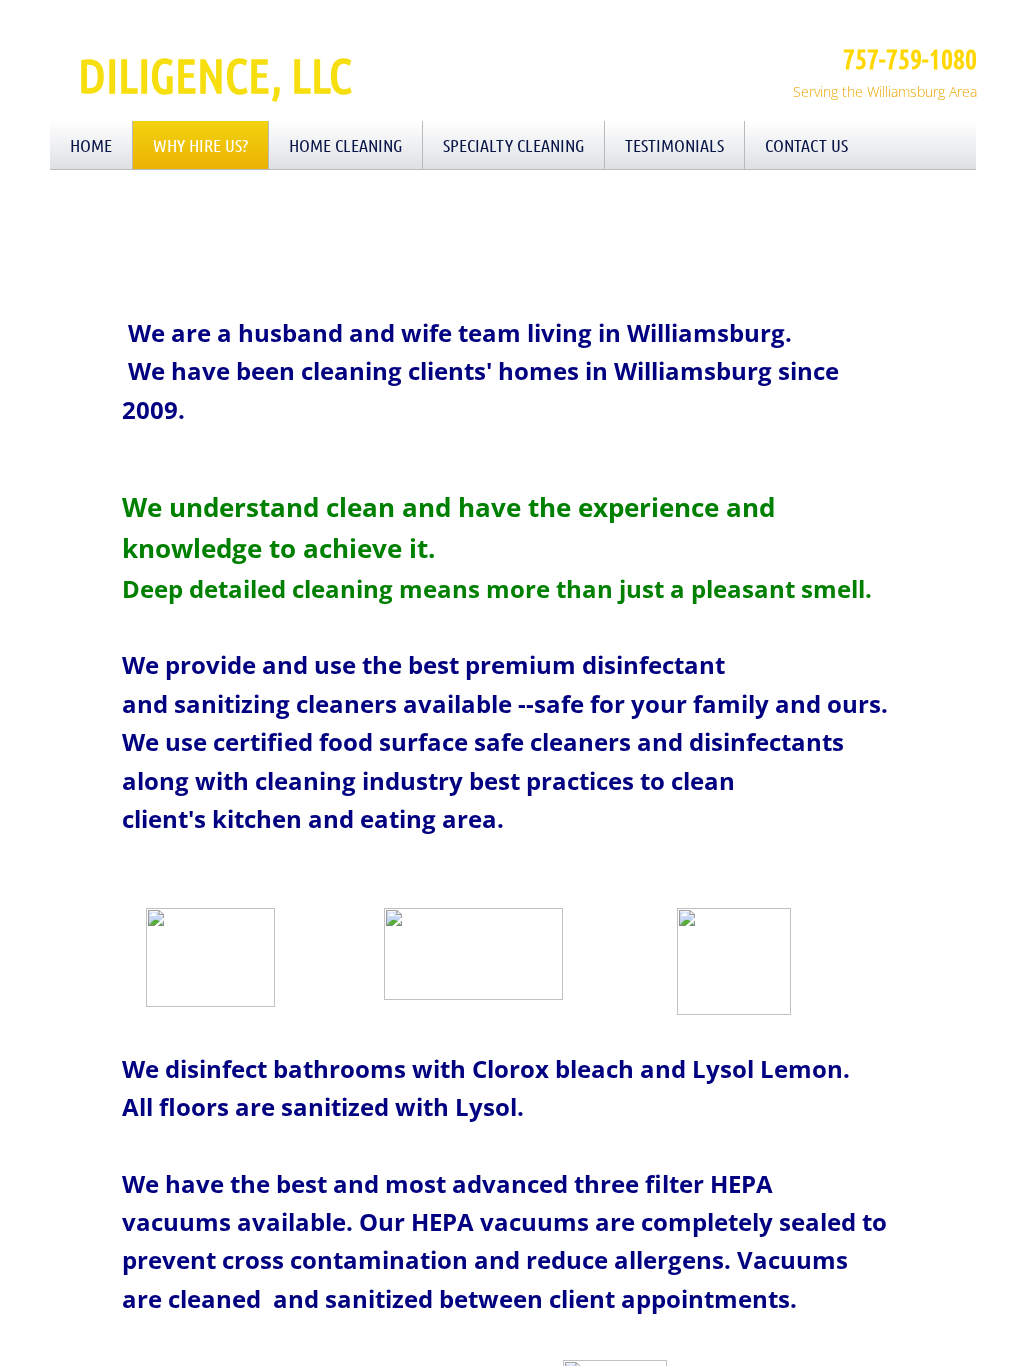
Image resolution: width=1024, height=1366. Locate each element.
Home (91, 145)
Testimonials (674, 145)
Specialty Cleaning (513, 145)
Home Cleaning (345, 145)
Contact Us (806, 145)
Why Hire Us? (200, 145)
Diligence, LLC (215, 74)
